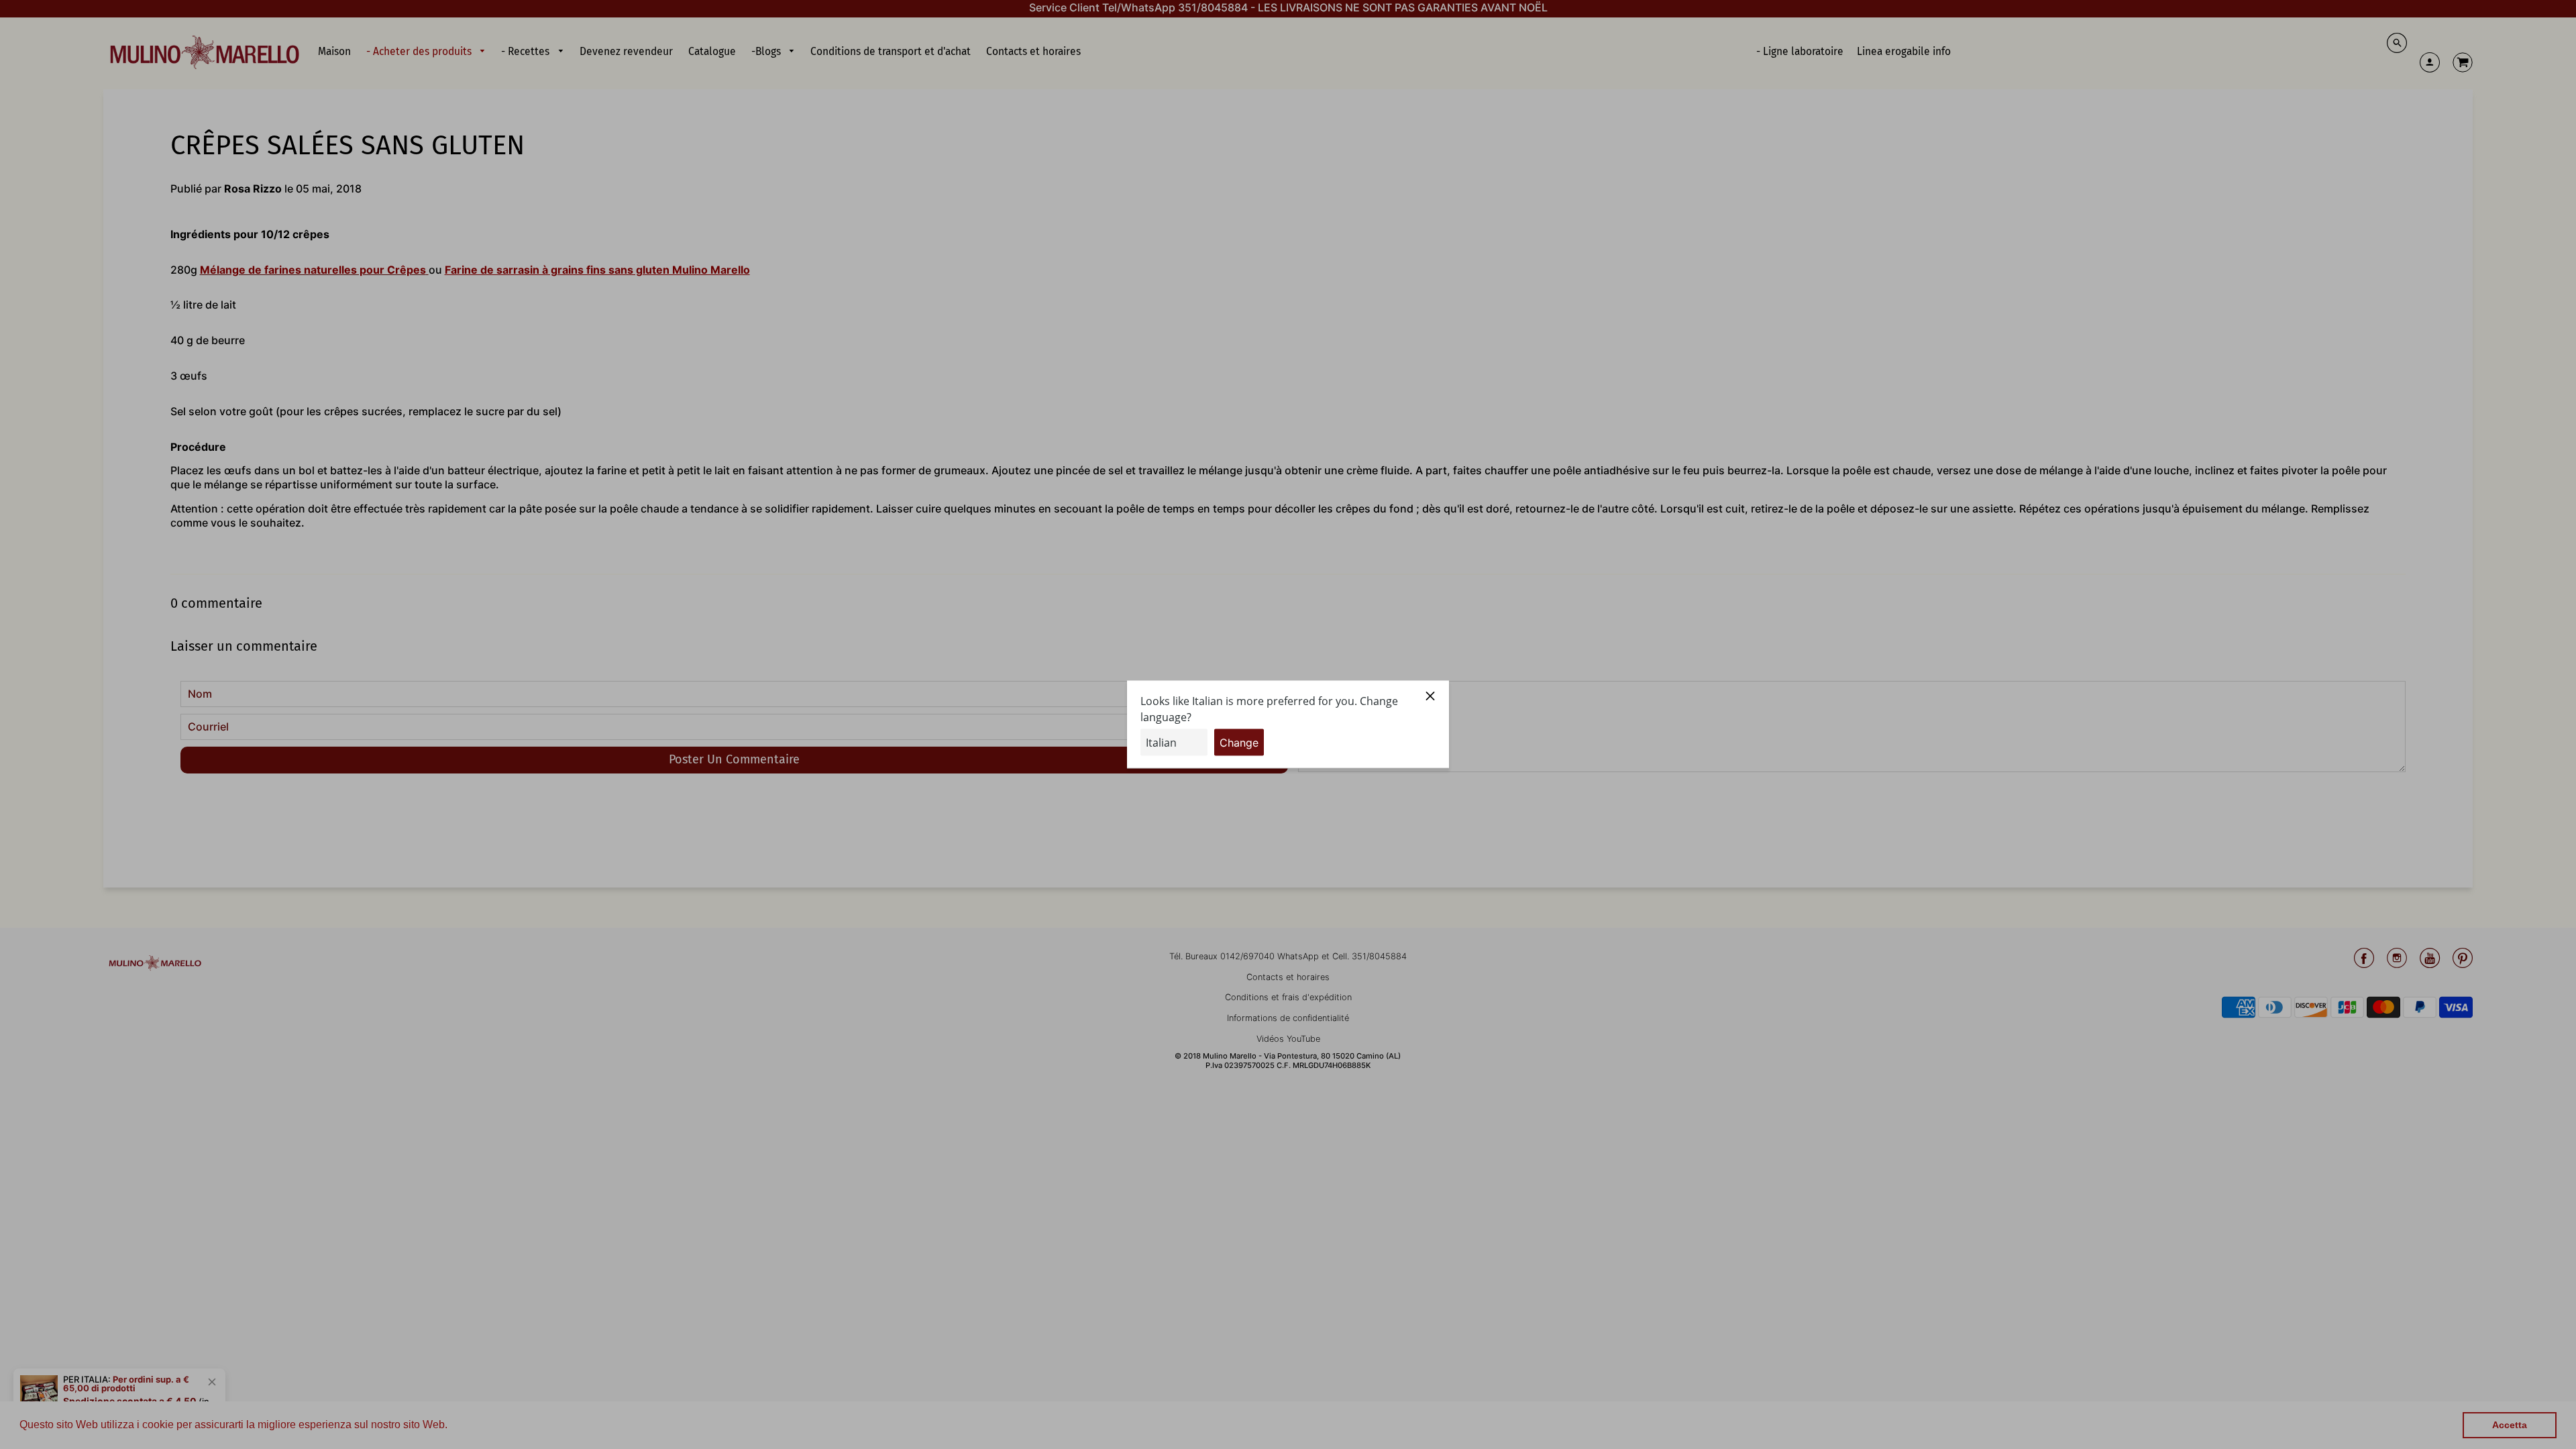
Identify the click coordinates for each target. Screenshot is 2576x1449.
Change (1239, 743)
